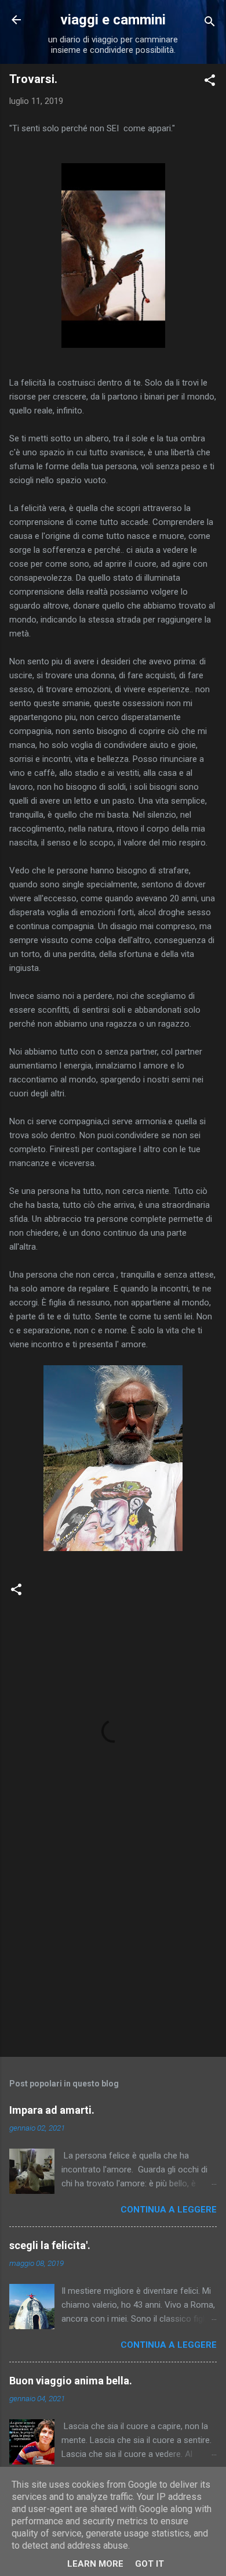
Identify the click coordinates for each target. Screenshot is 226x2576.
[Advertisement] (113, 1957)
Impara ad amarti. (52, 2110)
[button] (210, 82)
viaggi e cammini (113, 20)
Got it (150, 2564)
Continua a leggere (169, 2210)
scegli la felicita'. (50, 2245)
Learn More (95, 2564)
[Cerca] (210, 24)
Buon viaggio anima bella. (71, 2381)
